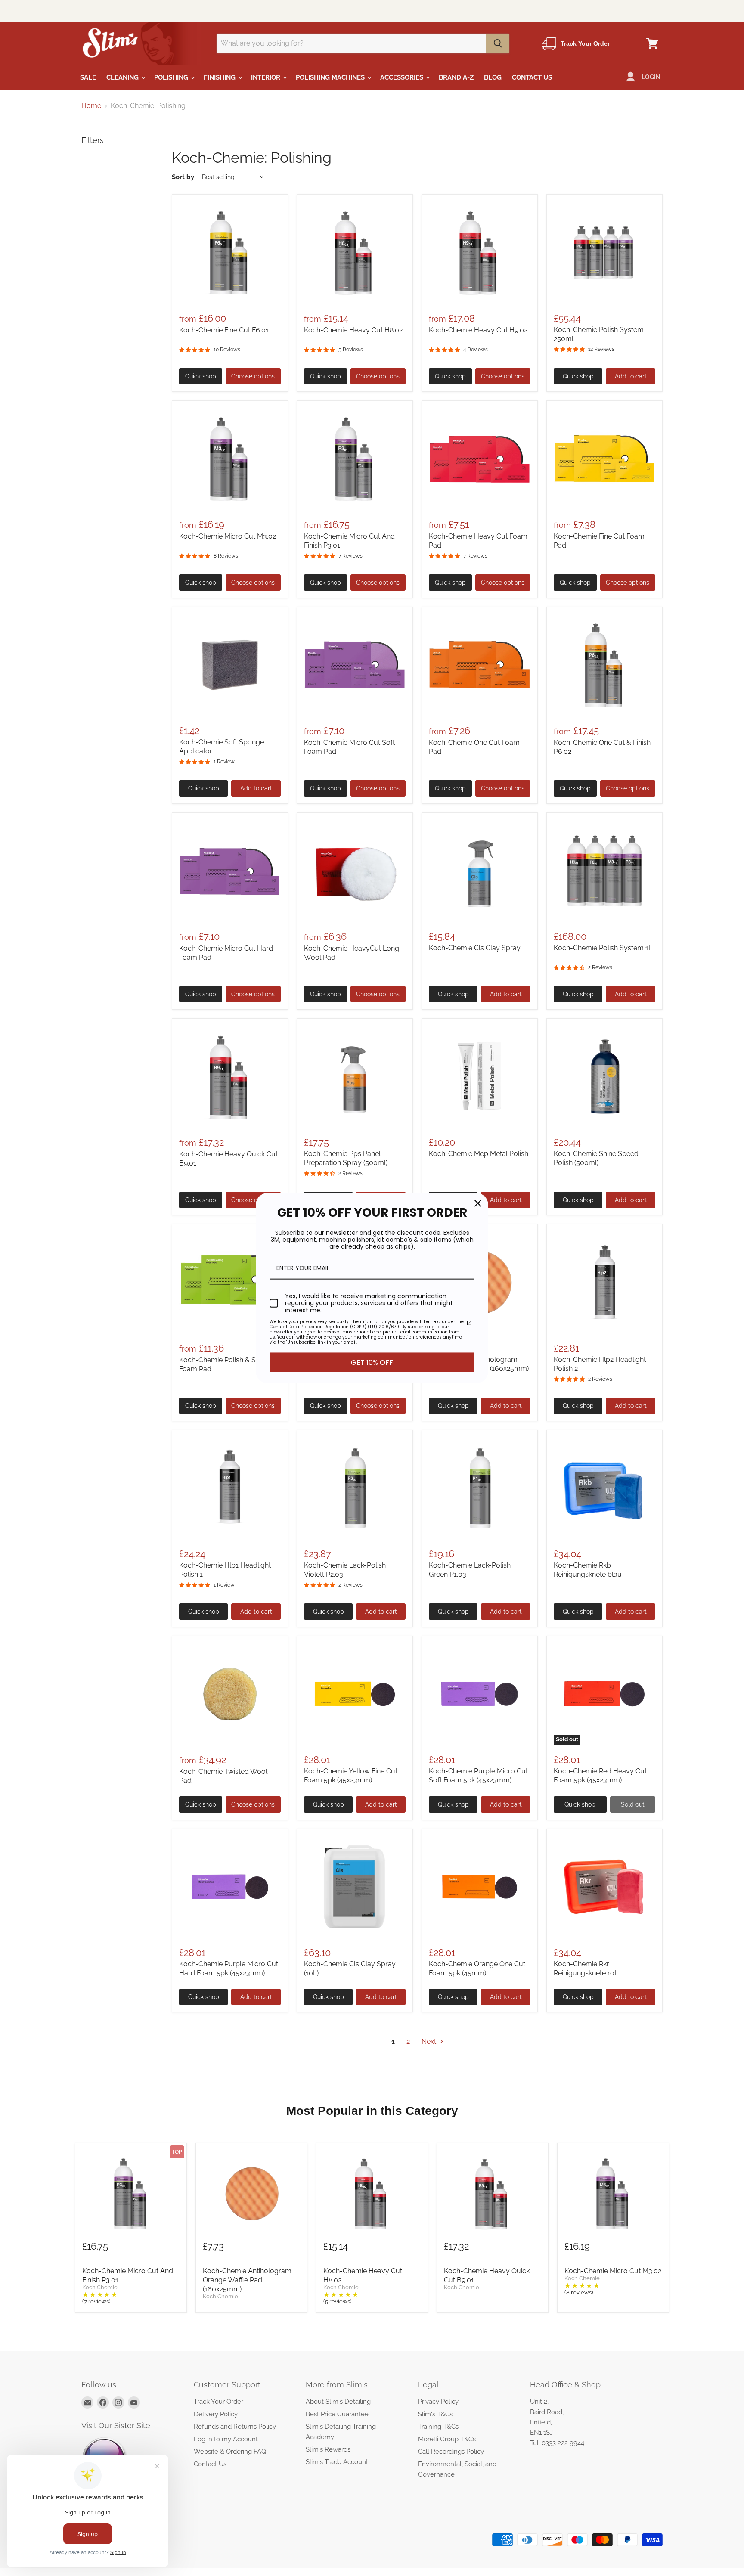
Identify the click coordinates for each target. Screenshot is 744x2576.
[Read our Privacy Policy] (469, 1323)
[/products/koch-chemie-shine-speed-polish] (604, 1076)
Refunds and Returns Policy (235, 2427)
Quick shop (201, 376)
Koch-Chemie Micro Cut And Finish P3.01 (128, 2275)
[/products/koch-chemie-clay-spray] (480, 871)
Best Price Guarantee (337, 2414)
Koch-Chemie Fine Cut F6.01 (224, 330)
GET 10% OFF (372, 1362)
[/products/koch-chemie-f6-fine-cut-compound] (230, 252)
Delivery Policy (216, 2414)
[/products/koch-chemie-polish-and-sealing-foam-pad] (230, 1282)
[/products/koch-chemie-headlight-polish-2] (604, 1282)
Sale (88, 77)
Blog (493, 77)
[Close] (478, 1203)
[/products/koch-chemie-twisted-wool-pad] (230, 1694)
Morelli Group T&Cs (447, 2439)
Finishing (220, 77)
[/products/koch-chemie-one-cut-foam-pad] (480, 665)
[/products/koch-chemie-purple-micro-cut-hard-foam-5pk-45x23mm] (230, 1887)
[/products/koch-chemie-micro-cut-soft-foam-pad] (355, 665)
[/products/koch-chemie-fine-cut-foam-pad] (604, 459)
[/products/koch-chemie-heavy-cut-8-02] (355, 252)
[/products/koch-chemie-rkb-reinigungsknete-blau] (604, 1488)
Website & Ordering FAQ (230, 2452)
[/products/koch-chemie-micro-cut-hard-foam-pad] (230, 871)
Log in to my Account (226, 2439)
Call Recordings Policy (451, 2452)
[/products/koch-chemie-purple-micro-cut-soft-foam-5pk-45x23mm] (480, 1694)
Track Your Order (219, 2402)
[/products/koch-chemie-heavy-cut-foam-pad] (480, 459)
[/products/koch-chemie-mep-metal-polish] (480, 1076)
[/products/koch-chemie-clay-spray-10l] (355, 1887)
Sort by (183, 177)
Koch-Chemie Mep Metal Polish (479, 1154)
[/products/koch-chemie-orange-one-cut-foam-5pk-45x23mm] (480, 1887)
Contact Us (532, 77)
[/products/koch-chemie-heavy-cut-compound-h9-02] (480, 252)
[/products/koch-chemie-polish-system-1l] (604, 871)
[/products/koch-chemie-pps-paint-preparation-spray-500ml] (355, 1076)
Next (430, 2041)
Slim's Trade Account (337, 2462)
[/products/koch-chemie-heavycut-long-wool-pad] (355, 871)
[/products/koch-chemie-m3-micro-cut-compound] (230, 459)
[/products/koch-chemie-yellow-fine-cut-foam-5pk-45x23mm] (355, 1694)
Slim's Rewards (328, 2449)
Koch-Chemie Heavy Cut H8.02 (353, 330)
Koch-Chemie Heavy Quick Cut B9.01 (487, 2275)
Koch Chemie (100, 2288)
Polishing (172, 77)
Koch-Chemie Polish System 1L (603, 948)
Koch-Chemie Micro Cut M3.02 (228, 536)
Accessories (403, 77)
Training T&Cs (438, 2427)
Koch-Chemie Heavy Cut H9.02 (478, 330)
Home (91, 106)
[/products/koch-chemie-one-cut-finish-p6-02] (604, 665)
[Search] (498, 43)
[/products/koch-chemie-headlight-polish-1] (230, 1488)
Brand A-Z (456, 77)
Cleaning (123, 77)
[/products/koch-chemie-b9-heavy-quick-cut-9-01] (230, 1076)
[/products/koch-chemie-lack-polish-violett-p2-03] (355, 1488)
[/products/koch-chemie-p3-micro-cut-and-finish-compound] (355, 459)
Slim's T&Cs (435, 2414)
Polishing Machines (331, 77)
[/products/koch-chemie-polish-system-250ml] (604, 252)
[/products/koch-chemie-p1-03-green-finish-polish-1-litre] (480, 1488)
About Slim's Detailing (338, 2402)
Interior (267, 77)
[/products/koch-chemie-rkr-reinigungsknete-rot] (604, 1887)
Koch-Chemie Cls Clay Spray (475, 948)
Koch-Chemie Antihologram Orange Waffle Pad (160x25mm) (247, 2280)
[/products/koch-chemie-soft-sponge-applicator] (230, 665)
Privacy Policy (438, 2402)
